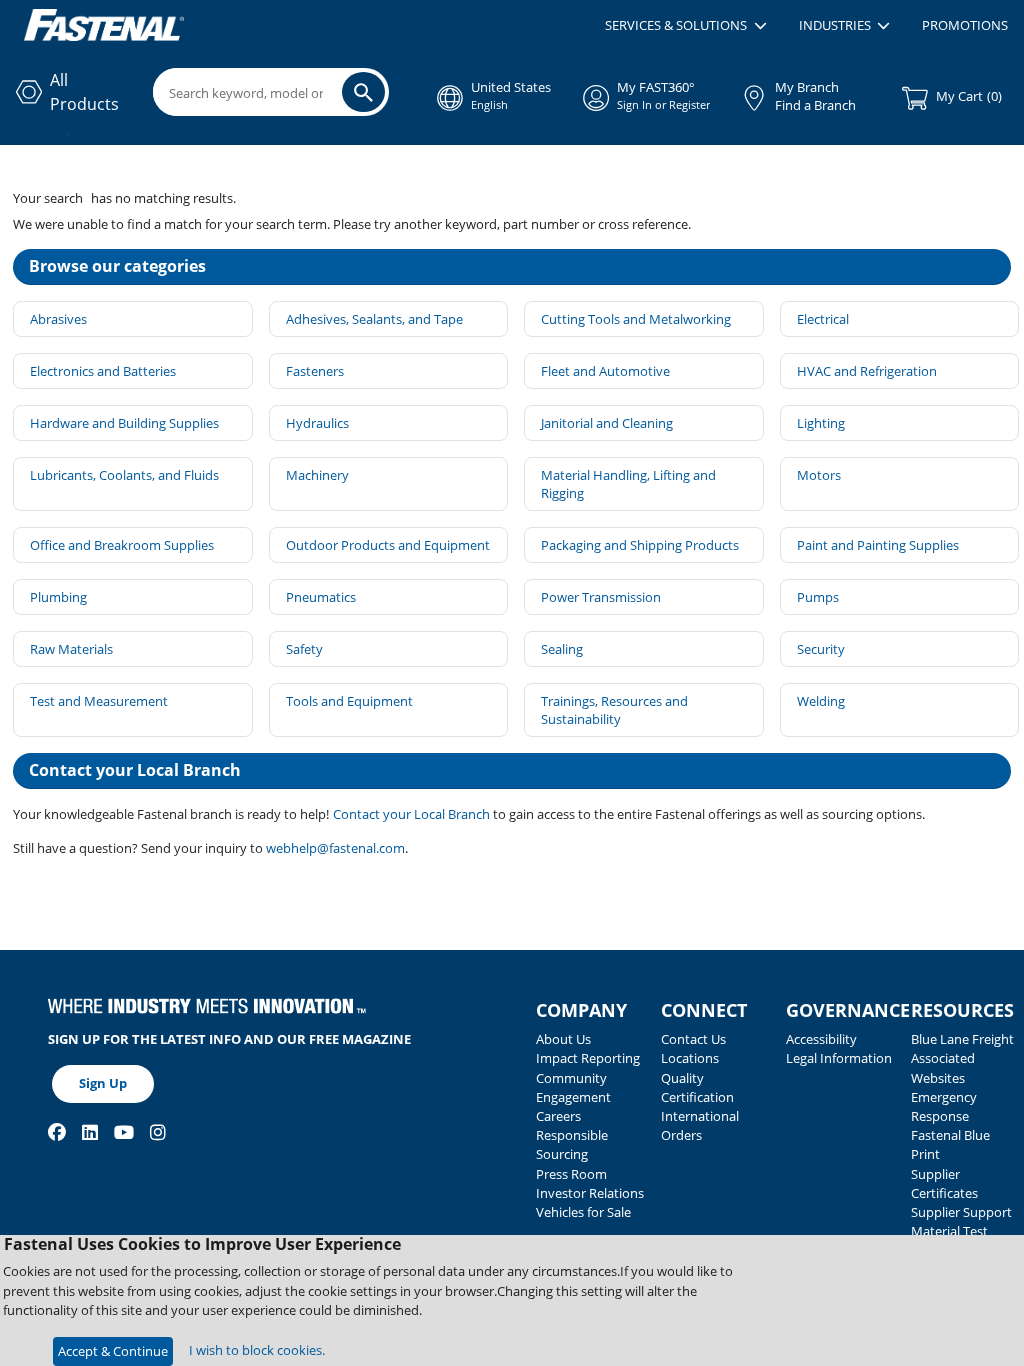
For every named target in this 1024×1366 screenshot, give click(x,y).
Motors (819, 475)
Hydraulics (317, 423)
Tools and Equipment (349, 701)
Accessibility (821, 1039)
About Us (563, 1039)
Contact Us (693, 1039)
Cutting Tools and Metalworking (636, 319)
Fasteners (315, 371)
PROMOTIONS (965, 25)
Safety (304, 649)
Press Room (571, 1174)
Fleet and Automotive (605, 371)
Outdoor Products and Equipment (388, 545)
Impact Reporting (588, 1058)
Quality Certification (697, 1087)
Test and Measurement (99, 701)
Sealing (562, 649)
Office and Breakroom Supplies (122, 545)
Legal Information (839, 1058)
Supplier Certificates (944, 1183)
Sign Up (103, 1083)
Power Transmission (601, 597)
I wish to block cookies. (257, 1350)
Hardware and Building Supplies (124, 423)
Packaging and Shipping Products (640, 545)
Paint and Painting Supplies (878, 545)
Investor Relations (590, 1193)
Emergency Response (944, 1106)
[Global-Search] (363, 92)
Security (821, 649)
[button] (685, 26)
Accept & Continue (113, 1351)
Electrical (823, 319)
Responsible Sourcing (572, 1144)
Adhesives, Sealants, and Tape (374, 319)
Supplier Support (961, 1212)
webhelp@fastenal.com (335, 848)
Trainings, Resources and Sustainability (614, 710)
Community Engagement (573, 1087)
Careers (558, 1116)
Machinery (317, 475)
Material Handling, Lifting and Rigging (628, 484)
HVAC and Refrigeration (867, 371)
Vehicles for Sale (583, 1212)
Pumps (818, 597)
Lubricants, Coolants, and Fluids (124, 475)
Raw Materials (71, 649)
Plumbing (58, 597)
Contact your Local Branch (413, 814)
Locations (690, 1058)
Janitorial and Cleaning (607, 423)
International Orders (700, 1125)
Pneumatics (321, 597)
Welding (821, 701)
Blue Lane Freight (962, 1039)
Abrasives (58, 319)
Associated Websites (943, 1067)
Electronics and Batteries (103, 371)
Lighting (821, 423)
